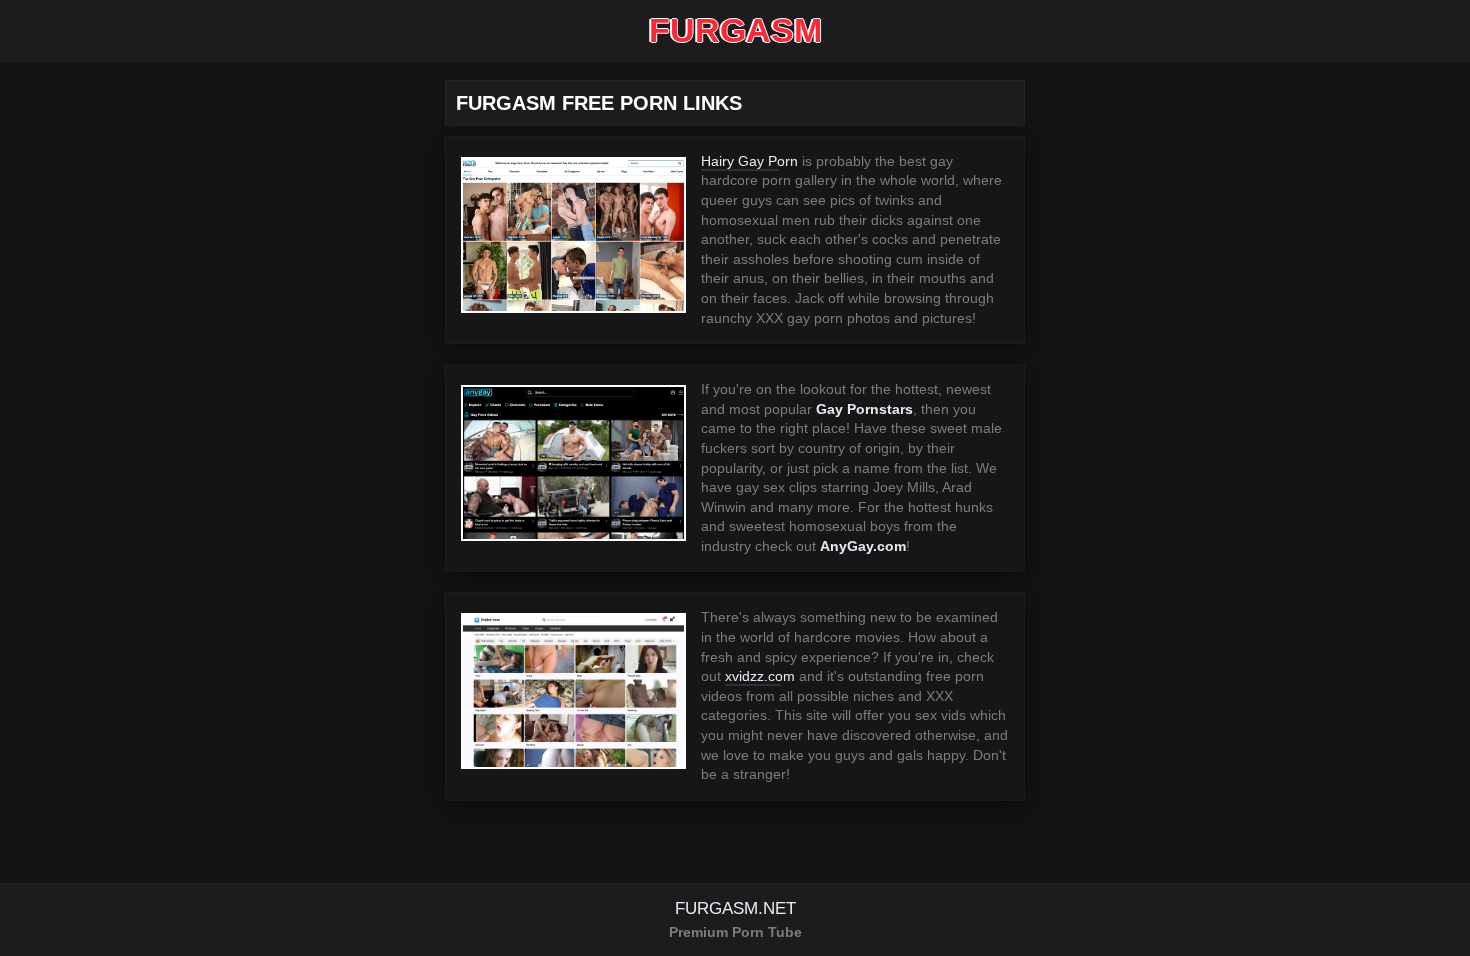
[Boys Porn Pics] (573, 235)
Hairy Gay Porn (749, 161)
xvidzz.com (760, 676)
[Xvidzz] (573, 691)
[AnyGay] (573, 463)
